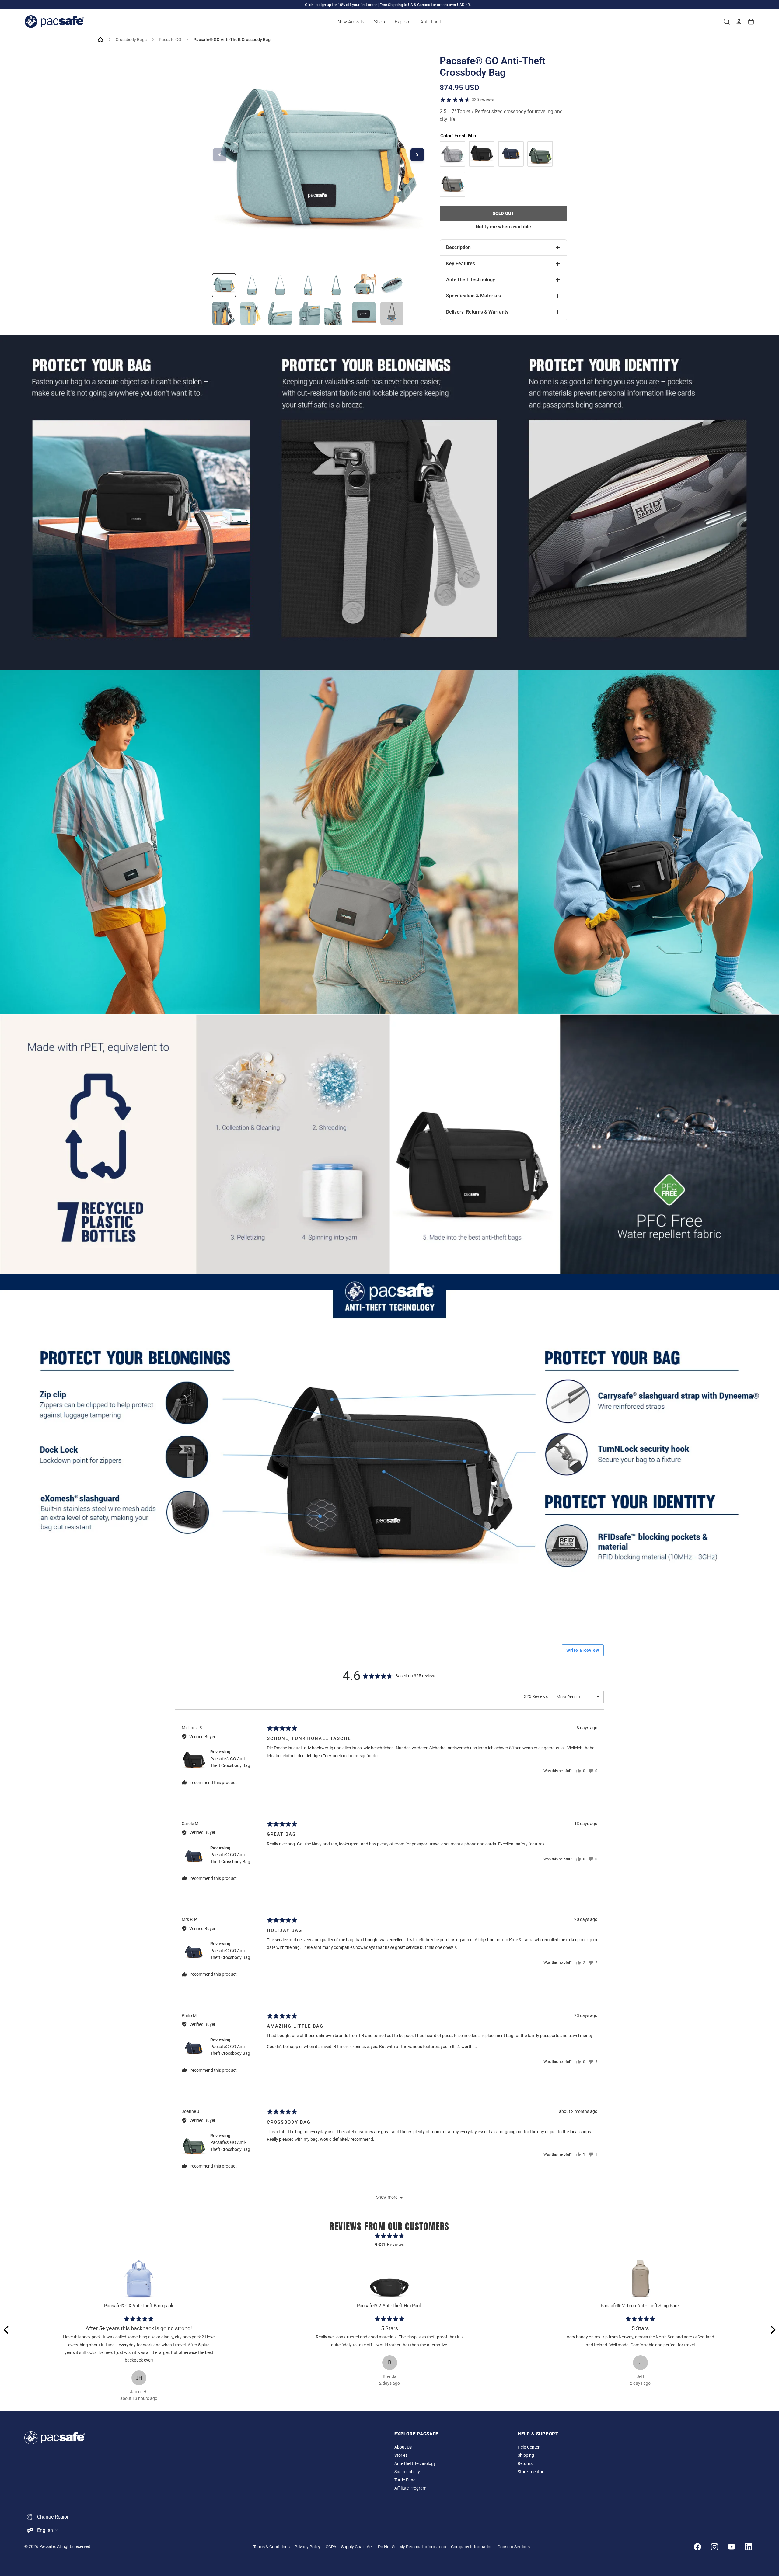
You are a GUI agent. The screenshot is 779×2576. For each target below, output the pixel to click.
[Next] (772, 2330)
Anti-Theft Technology (415, 2464)
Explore (403, 22)
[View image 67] (364, 313)
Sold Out (503, 214)
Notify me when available (503, 227)
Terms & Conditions (271, 2547)
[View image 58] (308, 285)
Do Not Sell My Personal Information (412, 2547)
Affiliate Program (410, 2488)
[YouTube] (732, 2547)
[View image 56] (252, 285)
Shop (379, 22)
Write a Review (583, 1650)
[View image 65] (308, 313)
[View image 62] (224, 313)
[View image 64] (280, 313)
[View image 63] (252, 313)
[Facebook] (697, 2547)
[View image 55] (224, 285)
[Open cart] (751, 22)
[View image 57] (280, 285)
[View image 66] (336, 313)
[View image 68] (392, 313)
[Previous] (7, 2330)
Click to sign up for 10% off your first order (341, 5)
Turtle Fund (405, 2480)
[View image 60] (364, 285)
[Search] (727, 22)
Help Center (529, 2447)
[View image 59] (336, 285)
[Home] (100, 40)
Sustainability (407, 2472)
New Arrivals (351, 22)
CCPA (331, 2547)
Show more (387, 2197)
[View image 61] (392, 285)
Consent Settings (514, 2547)
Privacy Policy (308, 2547)
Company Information (472, 2547)
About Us (403, 2447)
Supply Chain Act (357, 2547)
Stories (401, 2455)
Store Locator (531, 2472)
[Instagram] (714, 2547)
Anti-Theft (431, 22)
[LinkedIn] (749, 2547)
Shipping (526, 2455)
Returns (525, 2464)
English (45, 2530)
